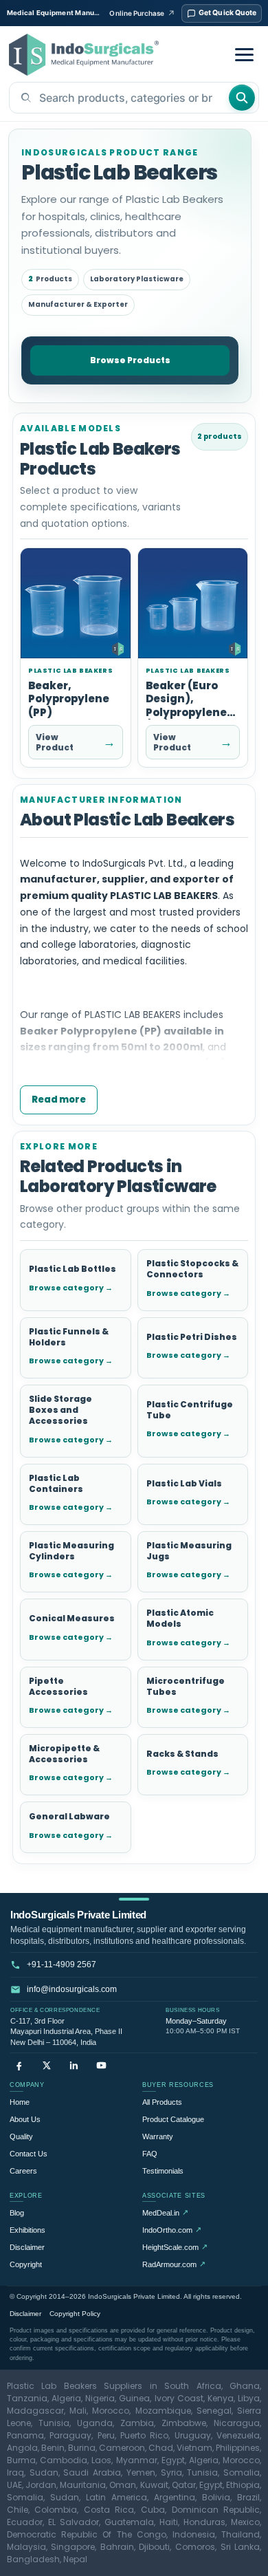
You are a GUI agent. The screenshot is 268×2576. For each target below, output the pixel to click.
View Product (76, 742)
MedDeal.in (165, 2212)
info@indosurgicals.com (72, 1989)
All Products (162, 2102)
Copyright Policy (75, 2314)
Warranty (158, 2136)
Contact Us (29, 2154)
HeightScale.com (175, 2247)
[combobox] (119, 98)
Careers (23, 2171)
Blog (17, 2213)
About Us (25, 2119)
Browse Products (130, 360)
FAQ (150, 2154)
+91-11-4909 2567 (62, 1965)
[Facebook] (19, 2065)
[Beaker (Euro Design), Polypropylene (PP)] (193, 604)
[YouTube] (101, 2065)
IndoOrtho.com (172, 2230)
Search (242, 98)
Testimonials (163, 2171)
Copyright (26, 2264)
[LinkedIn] (74, 2065)
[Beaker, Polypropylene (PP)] (76, 604)
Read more (59, 1100)
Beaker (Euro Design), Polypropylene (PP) (186, 706)
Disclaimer (27, 2247)
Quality (21, 2136)
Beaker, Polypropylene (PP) (69, 699)
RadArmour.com (174, 2264)
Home (20, 2102)
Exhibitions (27, 2230)
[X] (46, 2065)
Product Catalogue (173, 2119)
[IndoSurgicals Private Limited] (84, 55)
